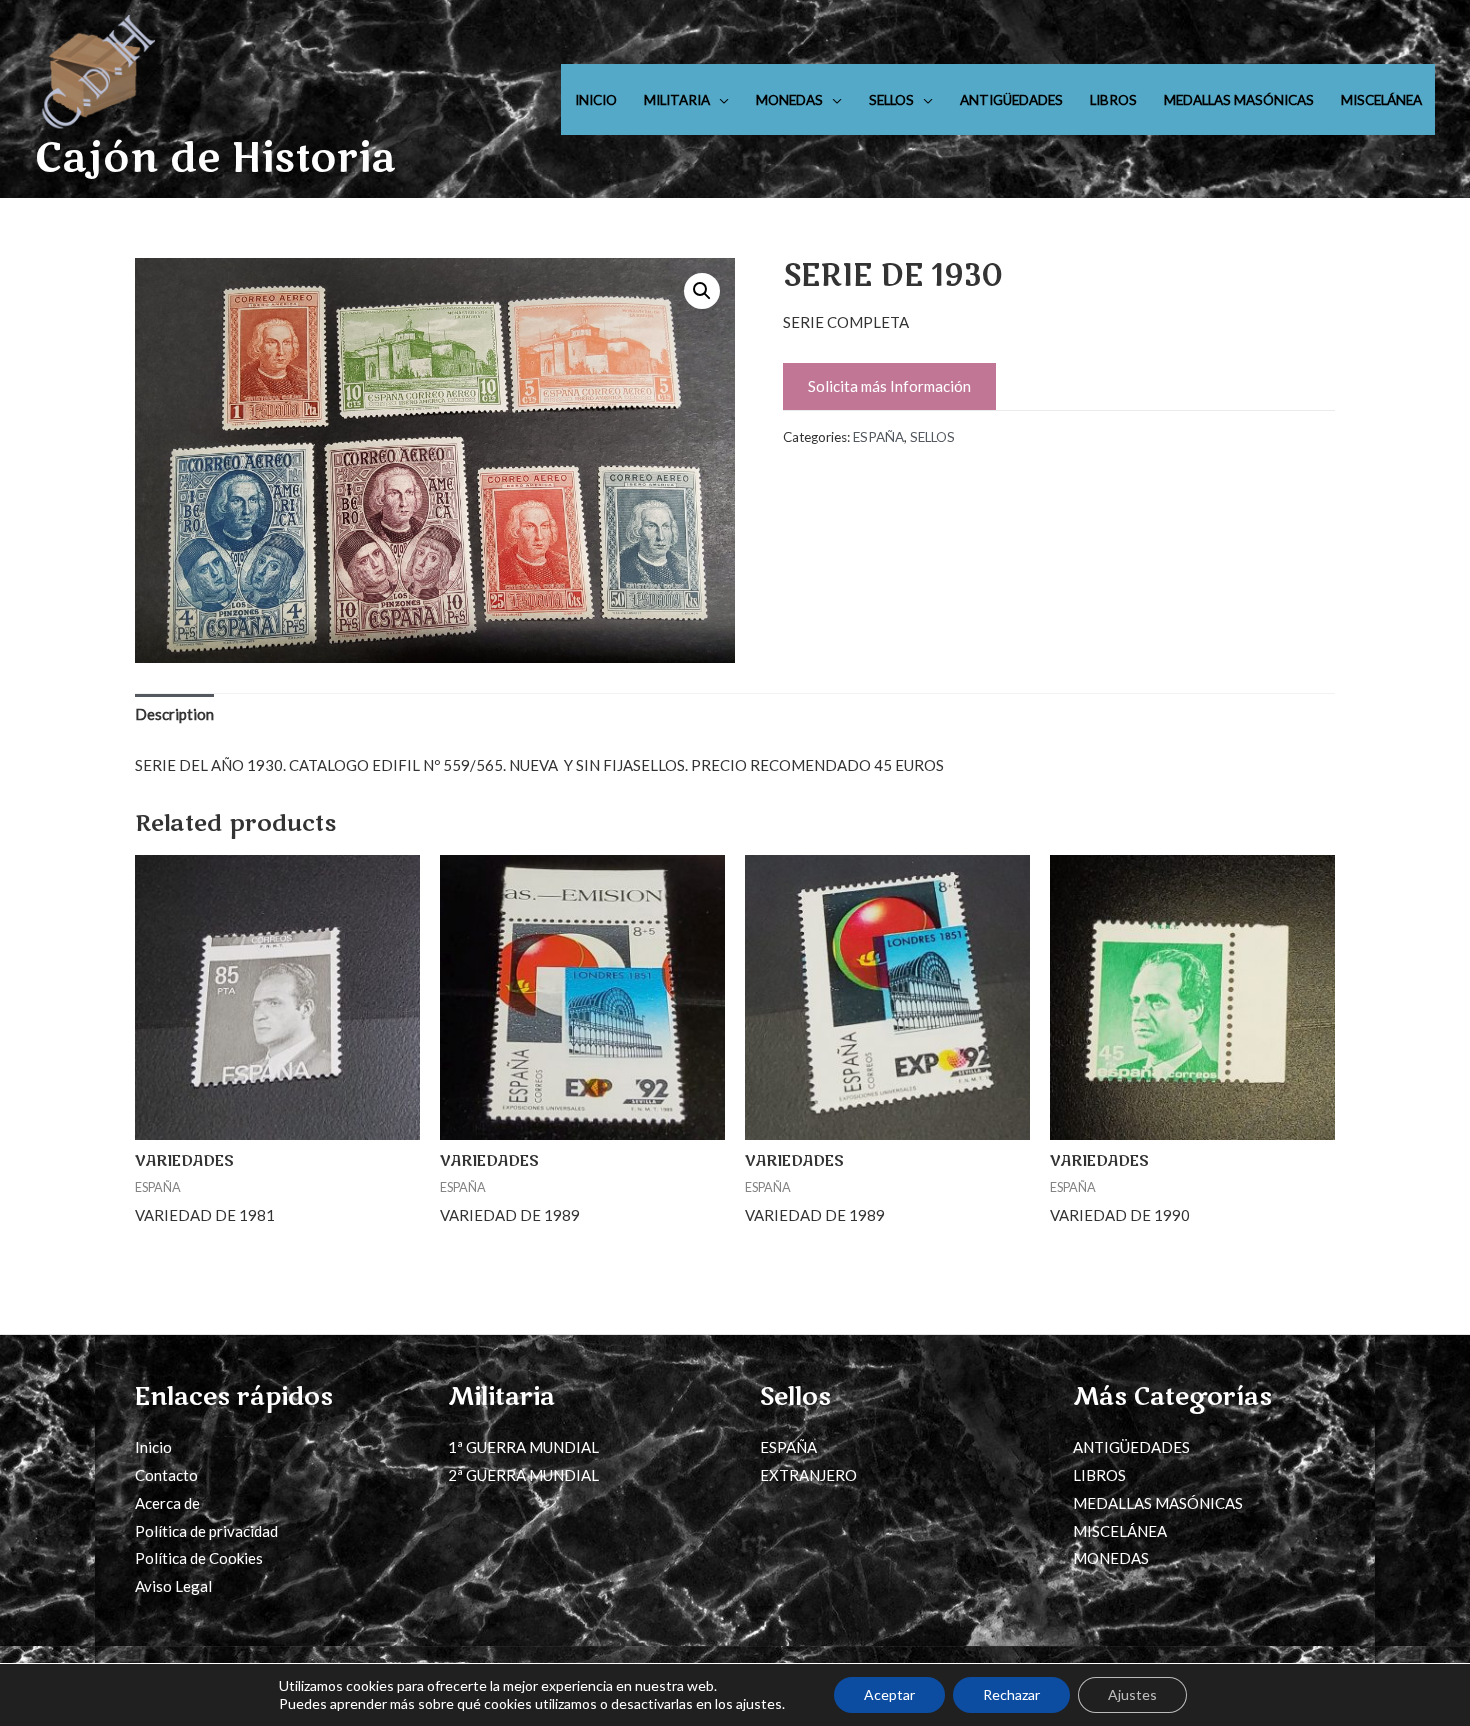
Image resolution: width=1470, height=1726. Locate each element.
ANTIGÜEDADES (1011, 100)
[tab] (174, 715)
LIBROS (1113, 100)
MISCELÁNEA (1381, 100)
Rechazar (1011, 1694)
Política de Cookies (199, 1558)
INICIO (596, 100)
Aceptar (889, 1694)
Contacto (166, 1475)
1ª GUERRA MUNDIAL (523, 1447)
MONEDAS (789, 100)
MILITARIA (677, 100)
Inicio (153, 1447)
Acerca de (167, 1503)
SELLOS (891, 100)
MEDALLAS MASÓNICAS (1239, 100)
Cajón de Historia (215, 158)
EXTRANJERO (808, 1475)
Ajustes (1132, 1694)
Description (174, 714)
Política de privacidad (206, 1531)
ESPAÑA (878, 437)
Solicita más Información (889, 386)
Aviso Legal (173, 1586)
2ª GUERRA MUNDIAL (523, 1475)
